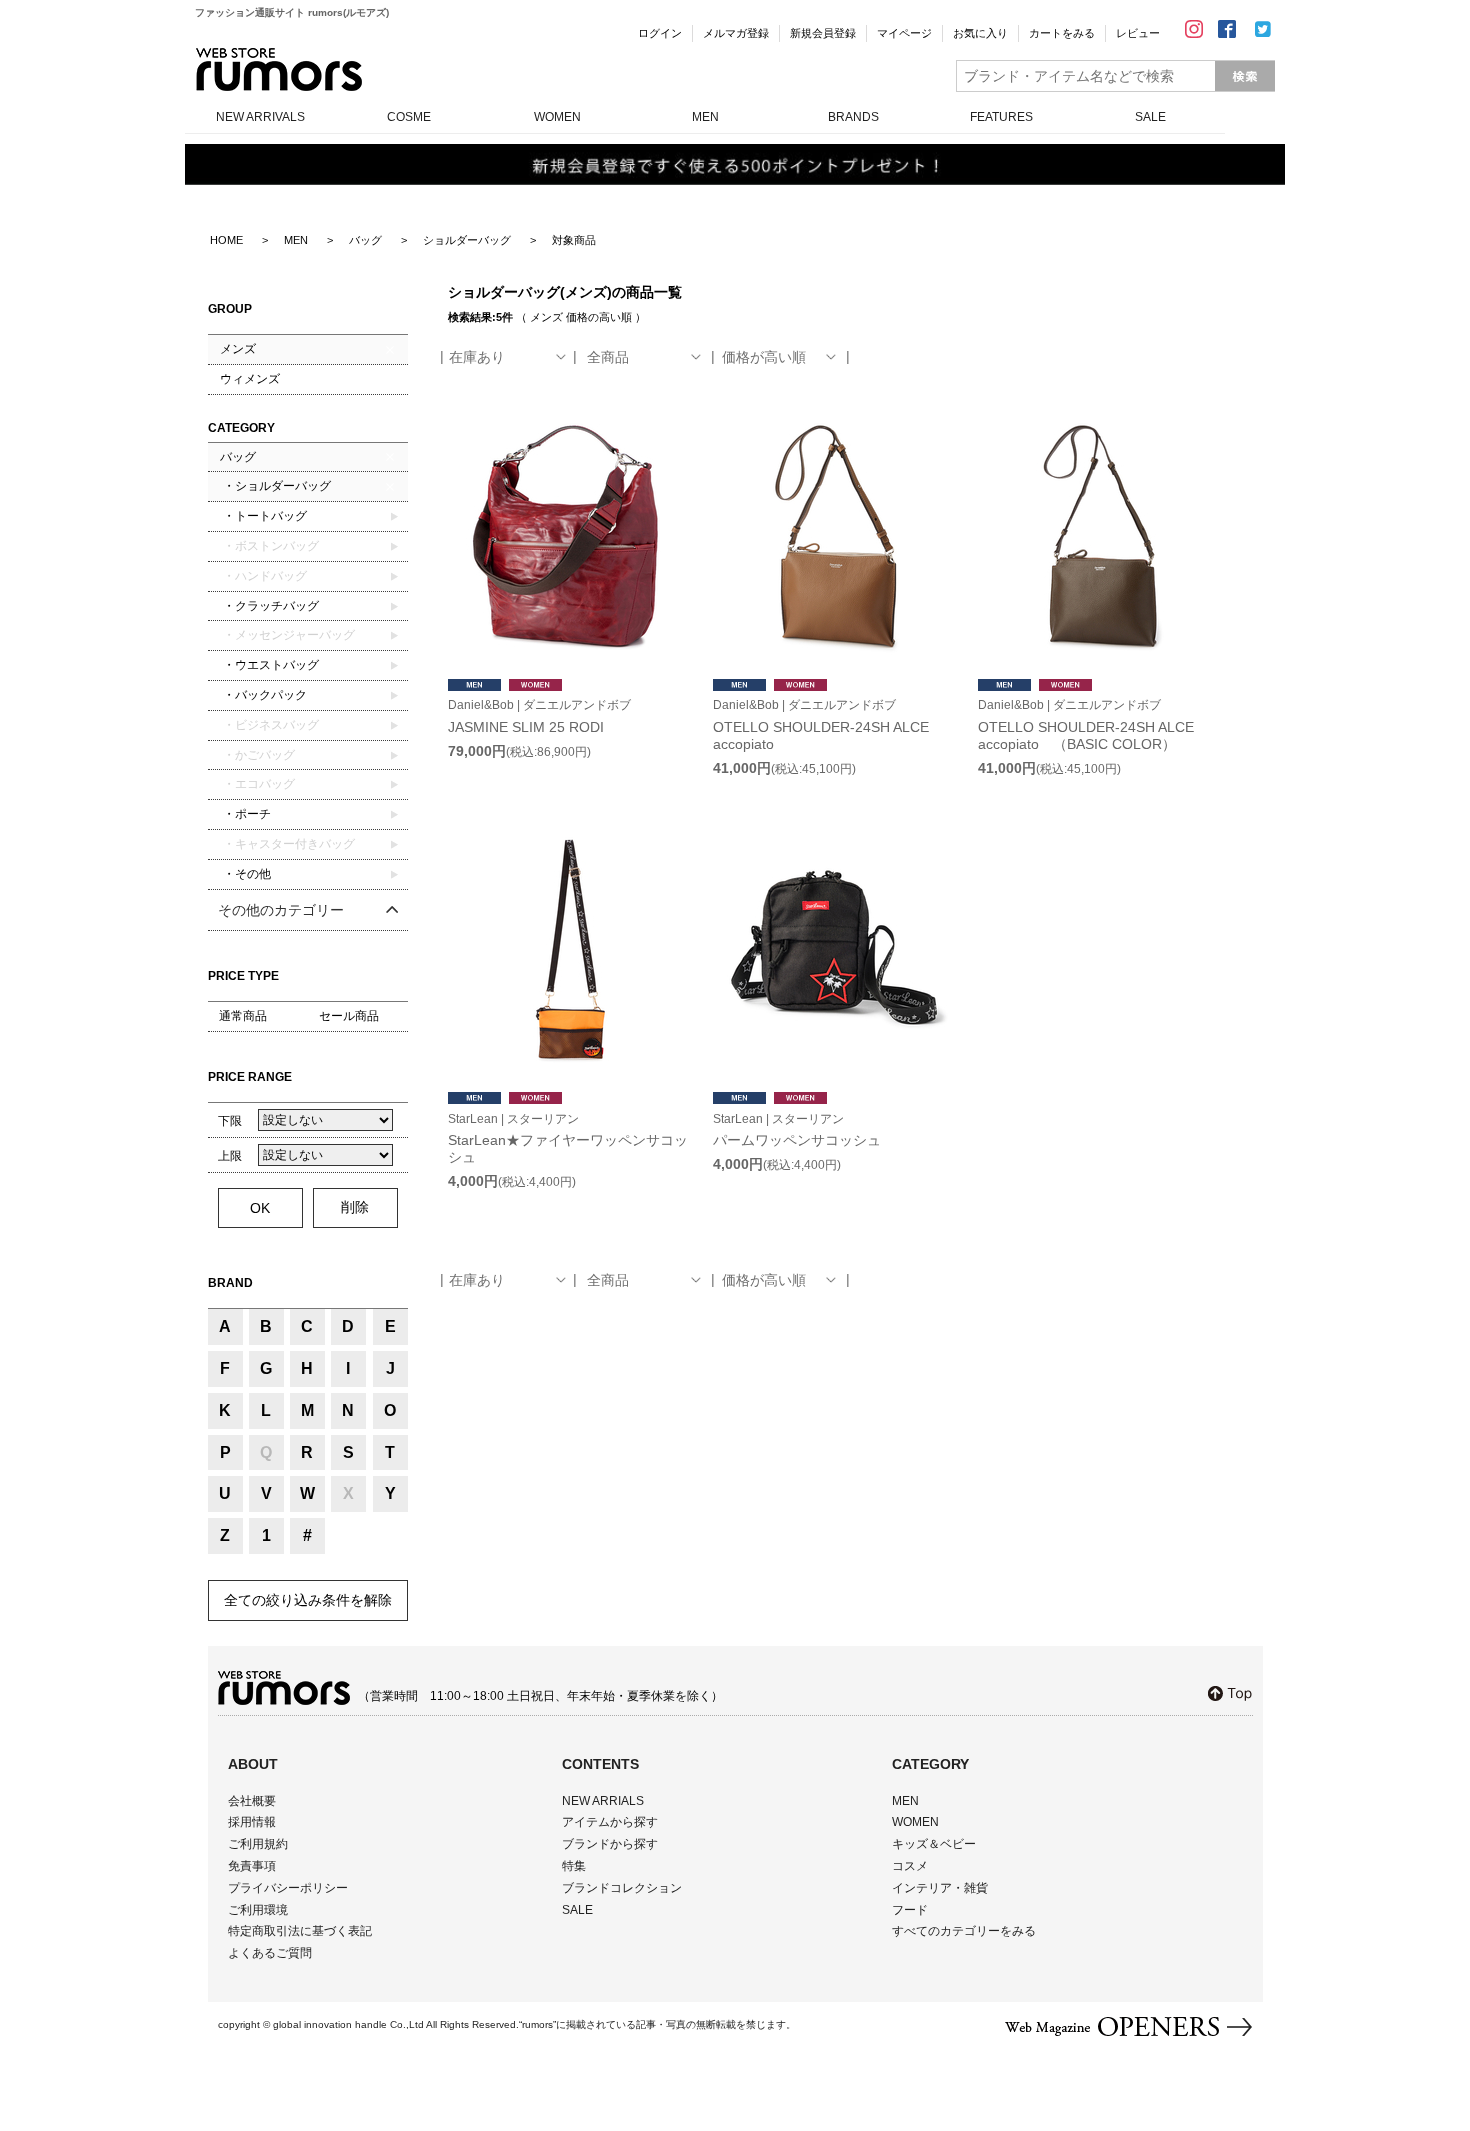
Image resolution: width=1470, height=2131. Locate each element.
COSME (409, 117)
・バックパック (263, 695)
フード (910, 1910)
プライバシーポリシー (288, 1888)
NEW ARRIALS (603, 1801)
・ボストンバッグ (269, 546)
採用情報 (252, 1822)
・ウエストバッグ (269, 665)
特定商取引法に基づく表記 (300, 1931)
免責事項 (252, 1866)
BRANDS (853, 117)
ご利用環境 (258, 1910)
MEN (705, 117)
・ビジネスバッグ (269, 725)
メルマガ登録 (736, 33)
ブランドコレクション (622, 1888)
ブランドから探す (610, 1844)
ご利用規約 (258, 1844)
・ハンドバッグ (263, 576)
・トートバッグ (263, 516)
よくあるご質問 (270, 1953)
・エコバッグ (257, 784)
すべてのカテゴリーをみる (964, 1931)
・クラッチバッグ (269, 606)
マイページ (904, 33)
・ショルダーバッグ (275, 486)
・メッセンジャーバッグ (287, 635)
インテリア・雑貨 (940, 1888)
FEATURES (1001, 117)
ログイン (660, 33)
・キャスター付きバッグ (287, 844)
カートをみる (1062, 33)
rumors (279, 69)
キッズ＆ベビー (934, 1844)
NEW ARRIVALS (260, 117)
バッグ (238, 457)
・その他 (245, 874)
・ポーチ (245, 814)
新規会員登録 (823, 33)
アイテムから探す (610, 1822)
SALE (1150, 117)
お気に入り (980, 33)
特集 (574, 1866)
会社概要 (252, 1801)
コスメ (910, 1866)
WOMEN (557, 117)
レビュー (1138, 33)
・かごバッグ (257, 755)
